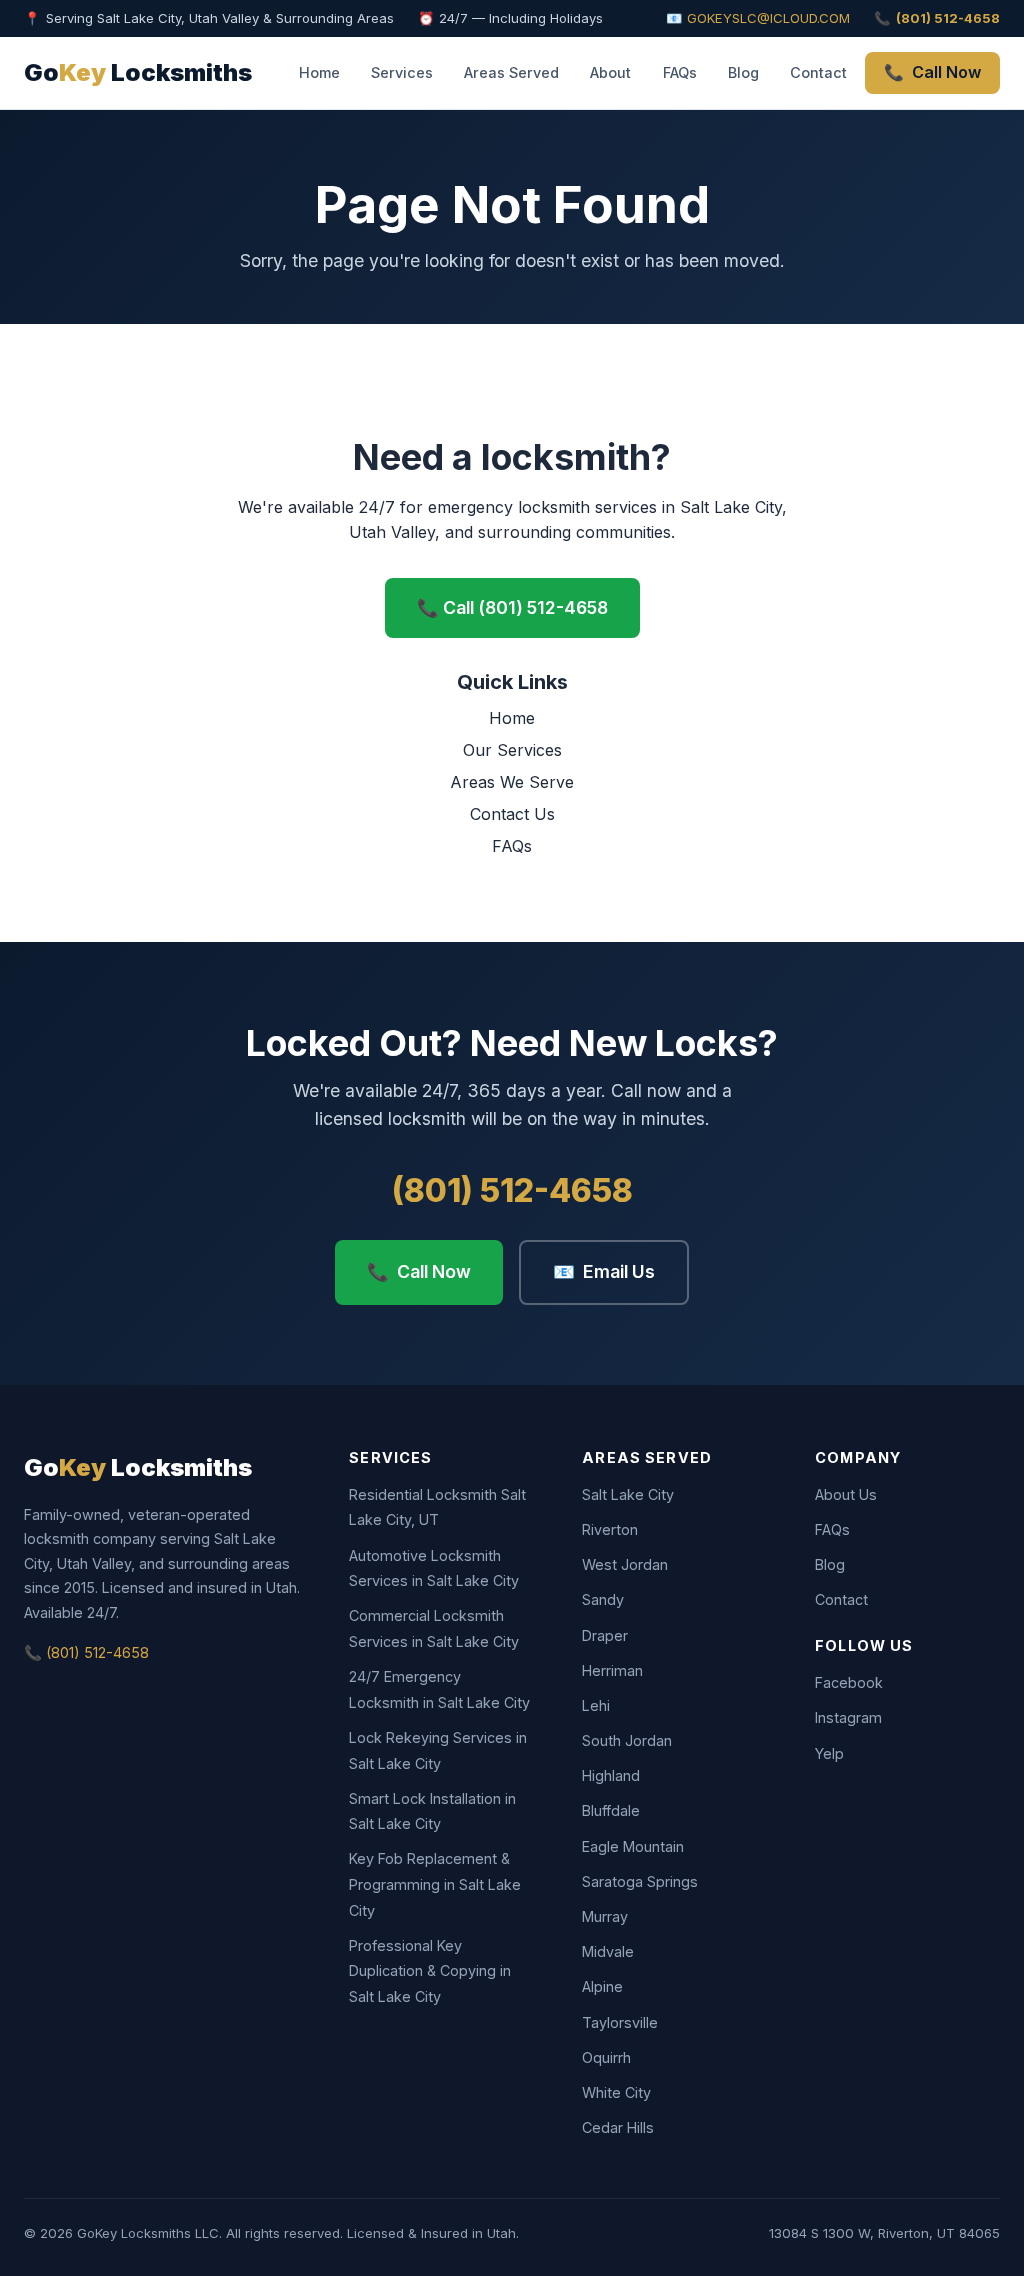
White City (616, 2092)
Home (319, 72)
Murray (605, 1916)
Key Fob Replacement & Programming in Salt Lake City (435, 1884)
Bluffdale (611, 1810)
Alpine (602, 1986)
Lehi (596, 1705)
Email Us (604, 1271)
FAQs (680, 72)
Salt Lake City (628, 1494)
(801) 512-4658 (512, 1190)
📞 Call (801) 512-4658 (512, 607)
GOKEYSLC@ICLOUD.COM (768, 18)
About (610, 72)
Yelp (829, 1753)
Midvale (608, 1951)
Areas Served (511, 72)
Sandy (603, 1599)
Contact (818, 72)
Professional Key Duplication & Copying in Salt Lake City (430, 1971)
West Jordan (625, 1564)
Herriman (612, 1670)
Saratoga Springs (640, 1881)
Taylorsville (620, 2022)
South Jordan (627, 1740)
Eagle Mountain (633, 1846)
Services (402, 72)
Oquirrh (606, 2057)
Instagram (848, 1717)
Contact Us (512, 814)
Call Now (932, 72)
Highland (611, 1775)
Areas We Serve (512, 782)
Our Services (512, 750)
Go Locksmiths (138, 72)
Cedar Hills (618, 2127)
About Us (846, 1494)
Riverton (610, 1529)
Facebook (849, 1682)
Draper (605, 1635)
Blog (743, 72)
